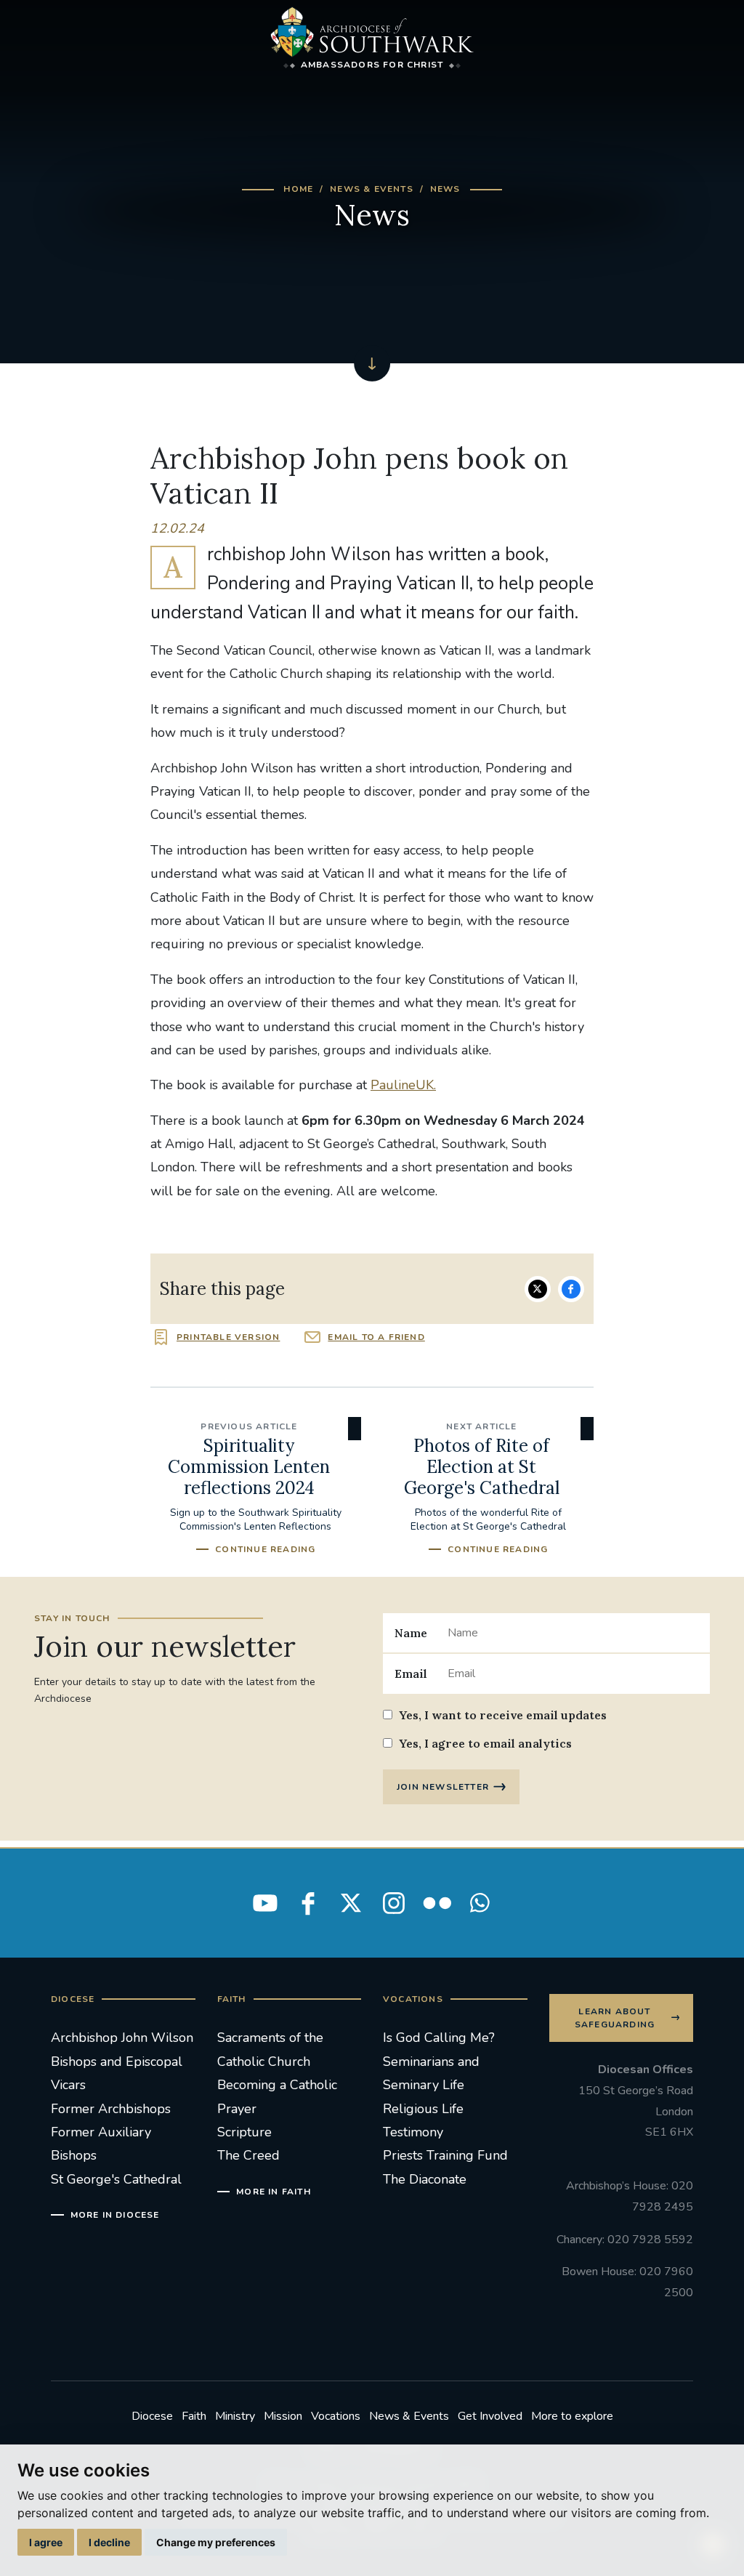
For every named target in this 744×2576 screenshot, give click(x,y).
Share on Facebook (571, 1289)
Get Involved (490, 2416)
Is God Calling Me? (439, 2038)
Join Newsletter (443, 1787)
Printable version (228, 1337)
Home (298, 189)
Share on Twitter (538, 1289)
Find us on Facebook (308, 1903)
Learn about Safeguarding (615, 2018)
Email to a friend (376, 1337)
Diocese (152, 2416)
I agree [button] (46, 2542)
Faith (194, 2416)
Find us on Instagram (394, 1903)
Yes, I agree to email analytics (485, 1743)
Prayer (237, 2109)
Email (411, 1673)
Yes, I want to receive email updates (503, 1715)
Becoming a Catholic (277, 2085)
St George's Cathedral (116, 2179)
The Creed (248, 2155)
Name (411, 1633)
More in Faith (274, 2192)
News (445, 189)
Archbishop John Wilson (122, 2038)
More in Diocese (115, 2215)
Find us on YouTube (265, 1903)
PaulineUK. (403, 1085)
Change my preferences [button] (216, 2542)
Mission (283, 2416)
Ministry (235, 2416)
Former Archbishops (111, 2109)
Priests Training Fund (445, 2155)
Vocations (336, 2416)
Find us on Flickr (437, 1903)
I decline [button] (109, 2542)
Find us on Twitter (351, 1903)
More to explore (572, 2416)
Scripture (244, 2132)
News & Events (372, 189)
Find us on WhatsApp (480, 1903)
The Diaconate (425, 2179)
